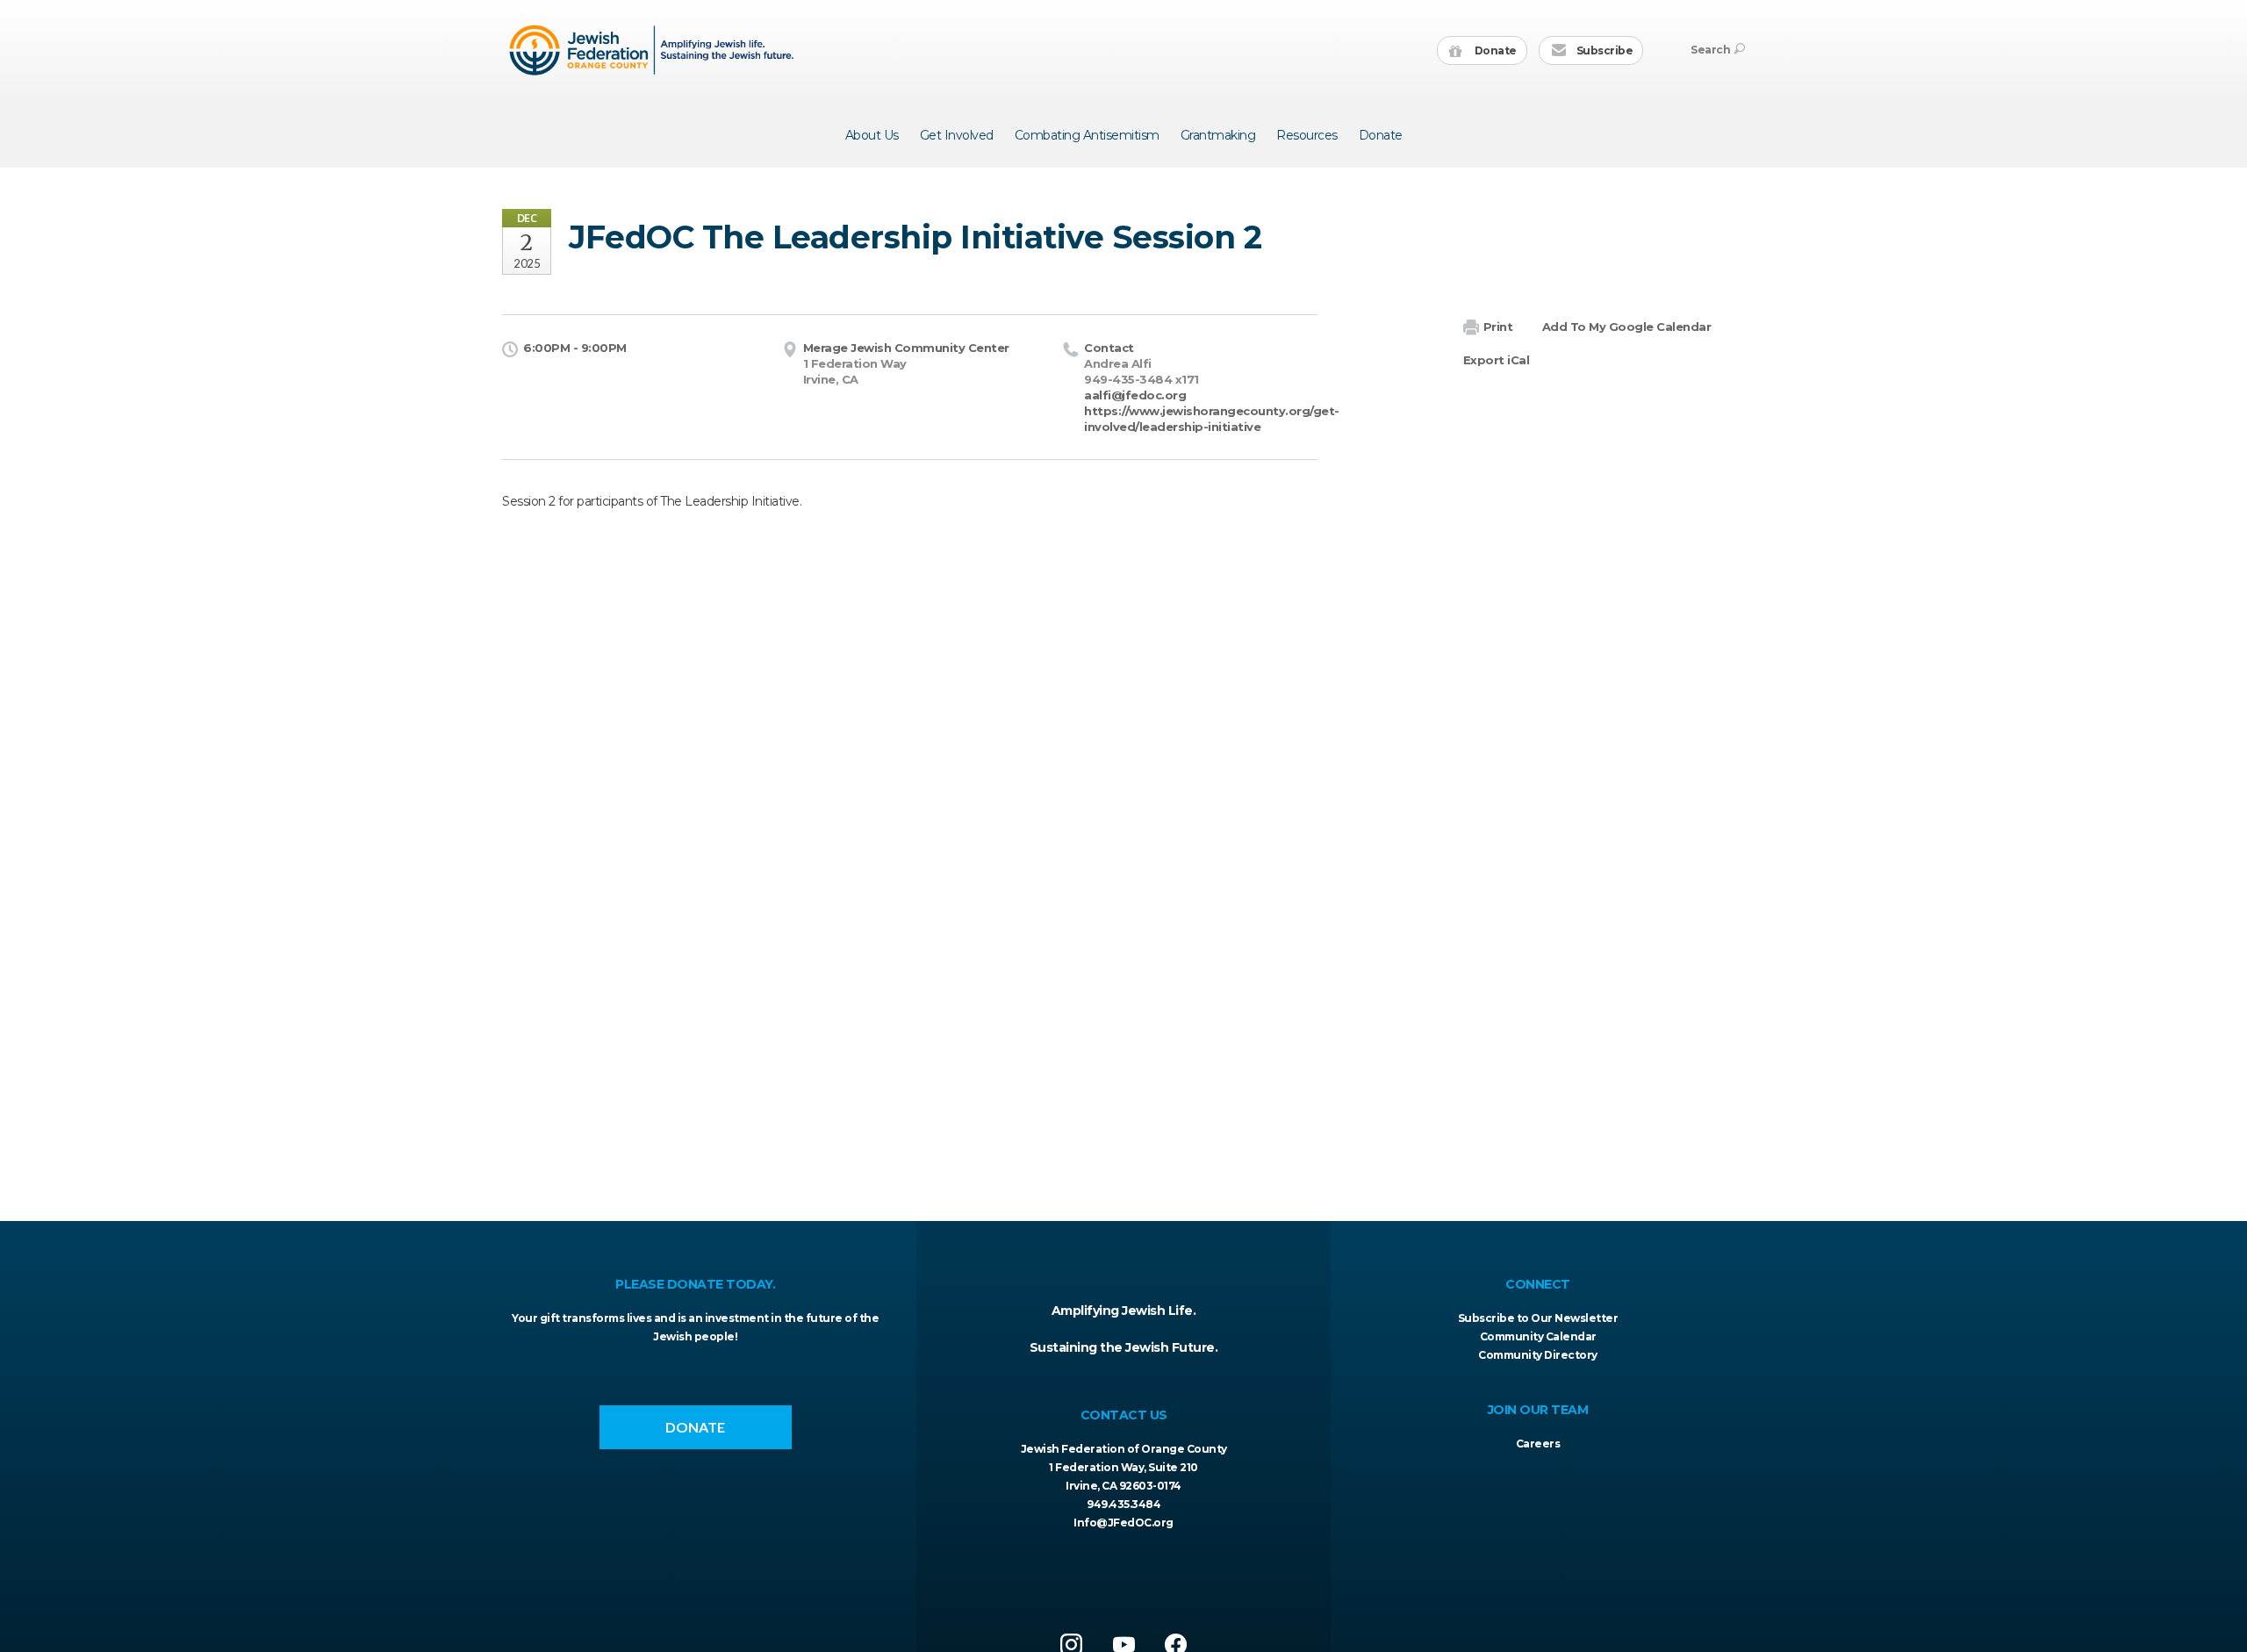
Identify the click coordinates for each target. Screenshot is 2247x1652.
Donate (1494, 50)
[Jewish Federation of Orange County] (653, 50)
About (872, 135)
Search (1710, 50)
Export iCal (1497, 360)
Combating (1087, 135)
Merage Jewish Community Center (906, 348)
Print (1498, 327)
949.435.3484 (1123, 1504)
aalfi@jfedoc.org (1135, 395)
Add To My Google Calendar (1627, 327)
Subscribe (1603, 50)
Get (957, 135)
